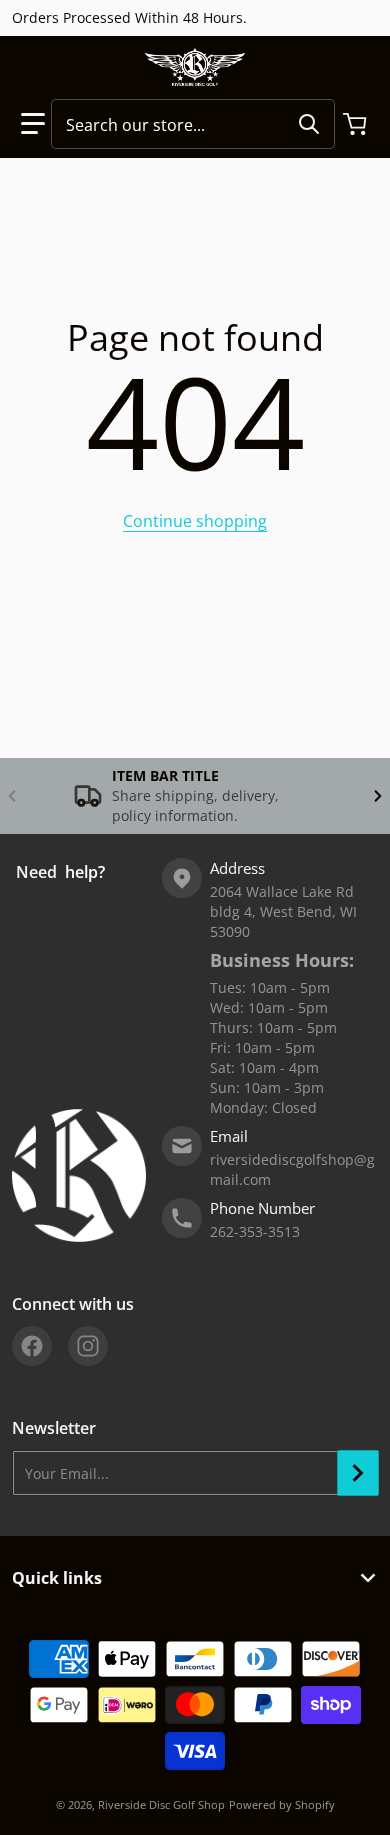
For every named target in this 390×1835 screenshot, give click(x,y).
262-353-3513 (255, 1231)
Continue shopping (195, 521)
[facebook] (32, 1346)
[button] (33, 124)
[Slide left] (12, 796)
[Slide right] (378, 796)
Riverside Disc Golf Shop (161, 1804)
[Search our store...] (309, 124)
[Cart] (357, 124)
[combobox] (193, 124)
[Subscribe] (358, 1473)
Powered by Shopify (282, 1804)
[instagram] (88, 1346)
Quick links (57, 1578)
